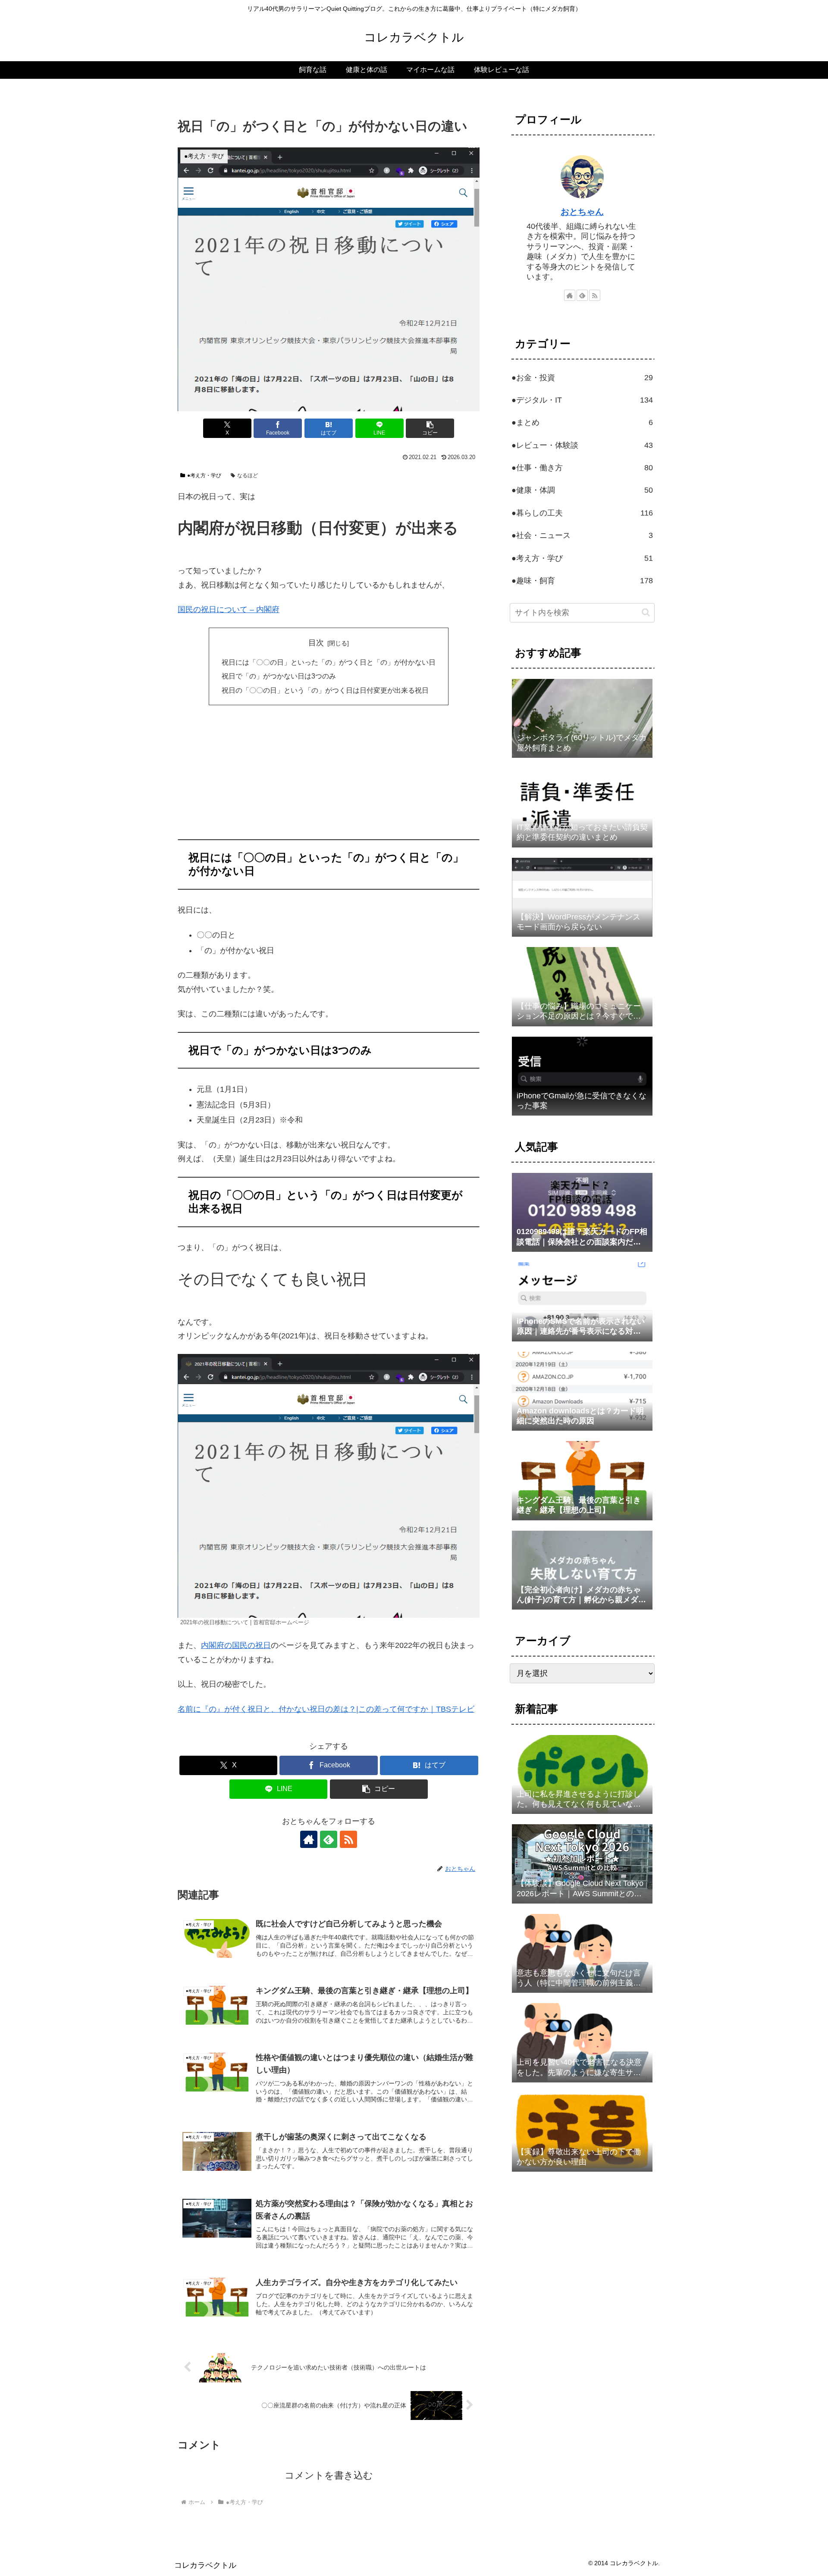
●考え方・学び (204, 475)
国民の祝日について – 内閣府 (229, 610)
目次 (316, 643)
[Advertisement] (329, 775)
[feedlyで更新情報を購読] (329, 1839)
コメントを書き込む (329, 2475)
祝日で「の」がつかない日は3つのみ (279, 676)
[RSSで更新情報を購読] (348, 1839)
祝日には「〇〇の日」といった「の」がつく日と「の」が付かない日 (329, 662)
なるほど (248, 475)
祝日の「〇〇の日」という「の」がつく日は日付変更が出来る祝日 (325, 690)
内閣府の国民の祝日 (236, 1645)
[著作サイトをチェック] (309, 1839)
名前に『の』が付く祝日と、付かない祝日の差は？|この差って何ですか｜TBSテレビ (326, 1709)
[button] (430, 428)
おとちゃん (582, 212)
